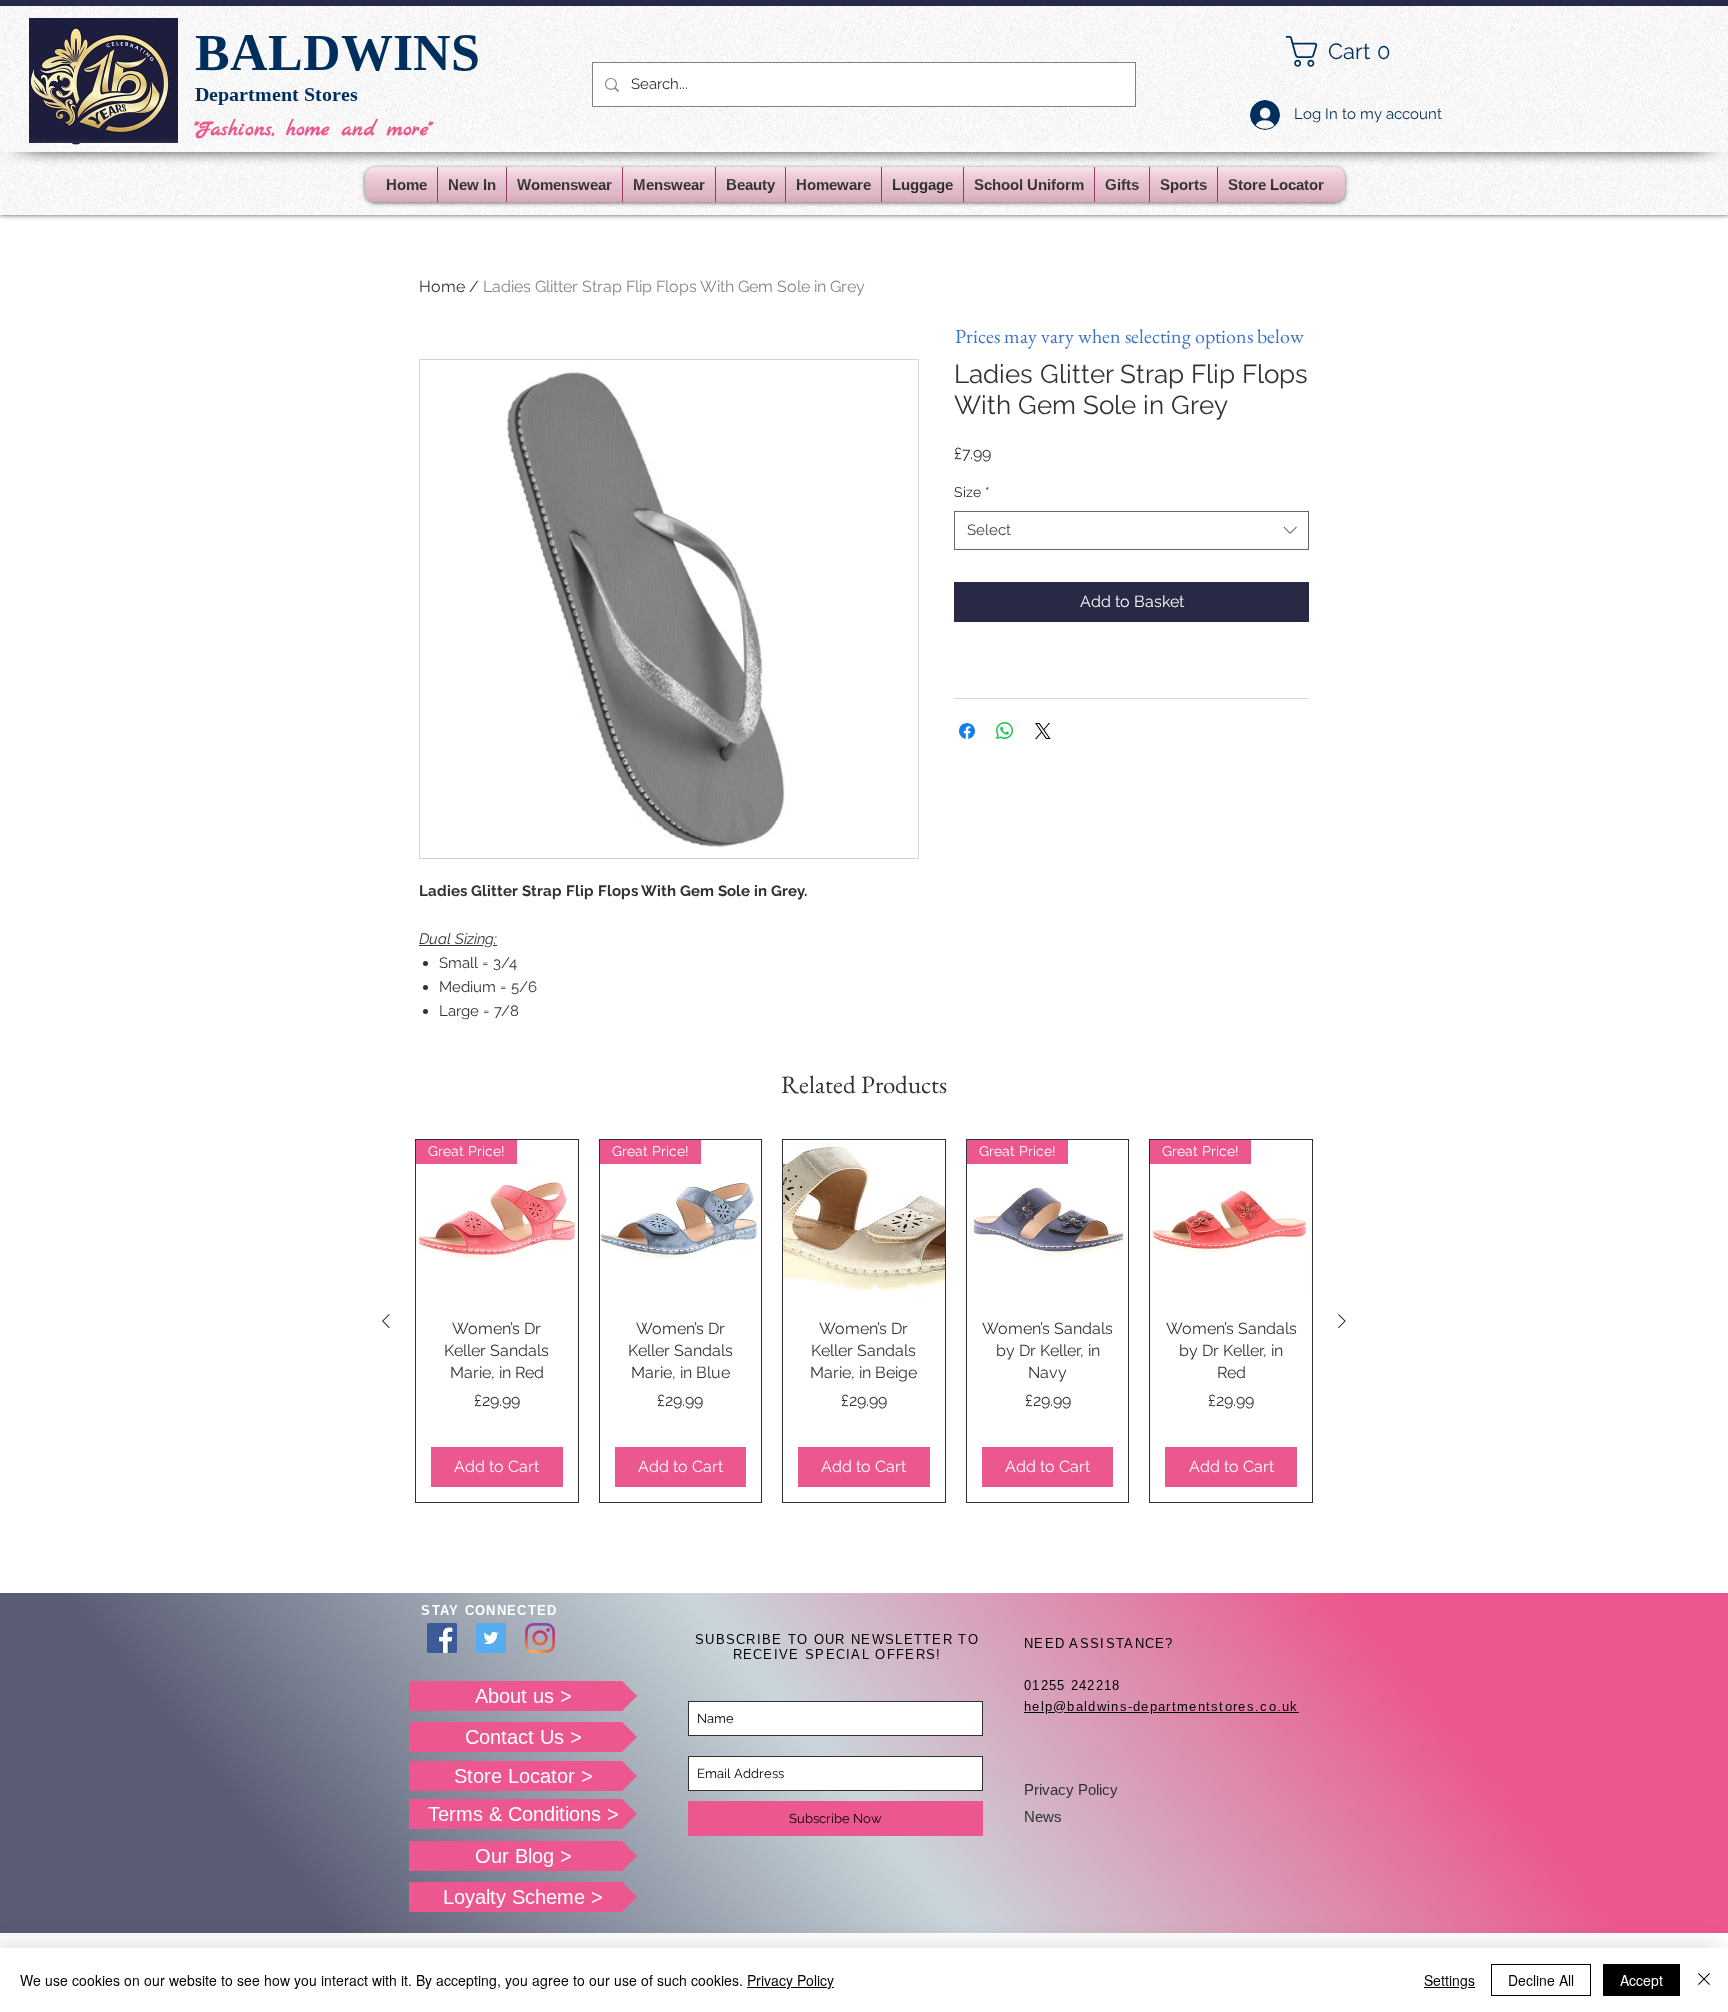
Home (442, 286)
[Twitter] (491, 1638)
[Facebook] (442, 1638)
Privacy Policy (1071, 1789)
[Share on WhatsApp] (1005, 731)
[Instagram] (540, 1638)
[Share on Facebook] (967, 731)
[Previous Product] (386, 1321)
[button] (1354, 51)
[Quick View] (864, 1221)
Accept (1641, 1980)
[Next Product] (1342, 1321)
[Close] (1704, 1980)
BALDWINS (337, 52)
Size (972, 492)
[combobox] (1131, 530)
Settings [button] (1449, 1980)
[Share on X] (1043, 731)
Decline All (1541, 1980)
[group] (864, 1321)
